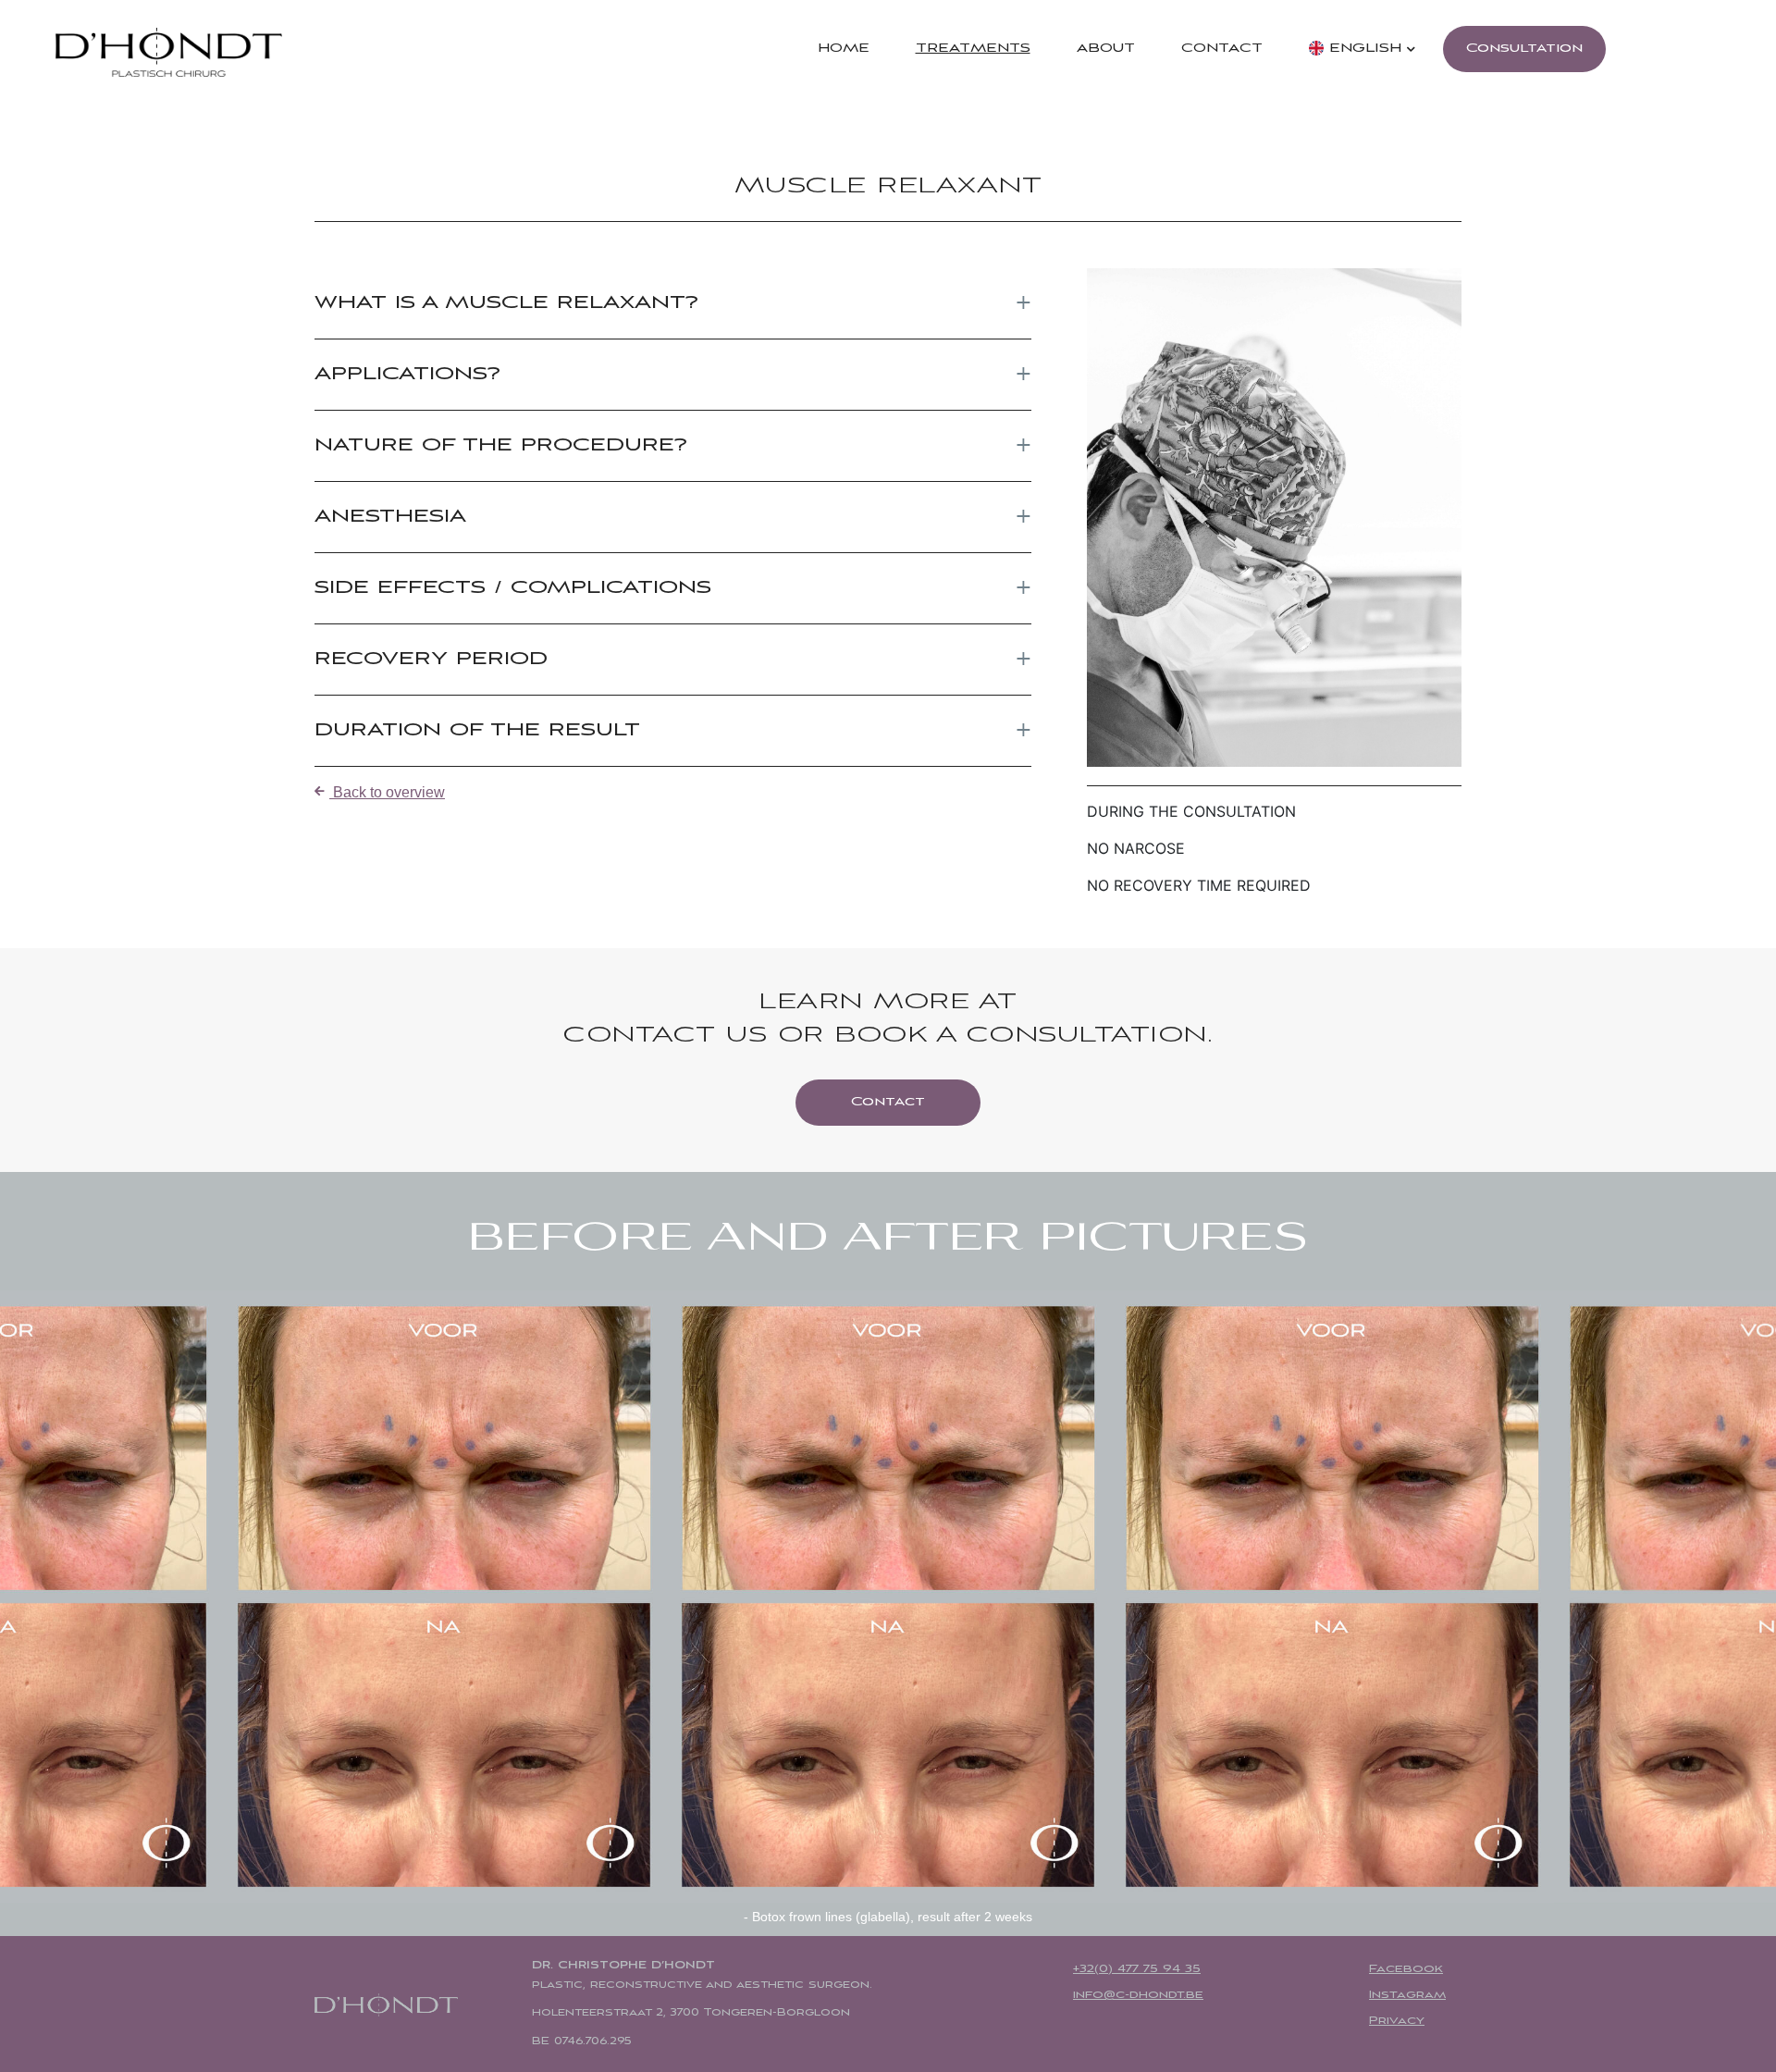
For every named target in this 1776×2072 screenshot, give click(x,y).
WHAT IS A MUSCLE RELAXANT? (506, 303)
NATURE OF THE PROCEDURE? (501, 445)
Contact (888, 1102)
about (1106, 49)
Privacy (1397, 2021)
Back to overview (387, 792)
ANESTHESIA (390, 517)
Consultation (1524, 49)
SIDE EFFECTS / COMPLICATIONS (513, 588)
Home (844, 49)
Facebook (1406, 1969)
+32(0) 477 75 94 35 (1137, 1969)
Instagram (1407, 1995)
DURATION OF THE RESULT (477, 730)
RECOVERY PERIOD (431, 659)
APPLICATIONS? (407, 374)
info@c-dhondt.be (1138, 1995)
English (1363, 49)
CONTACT (1222, 49)
